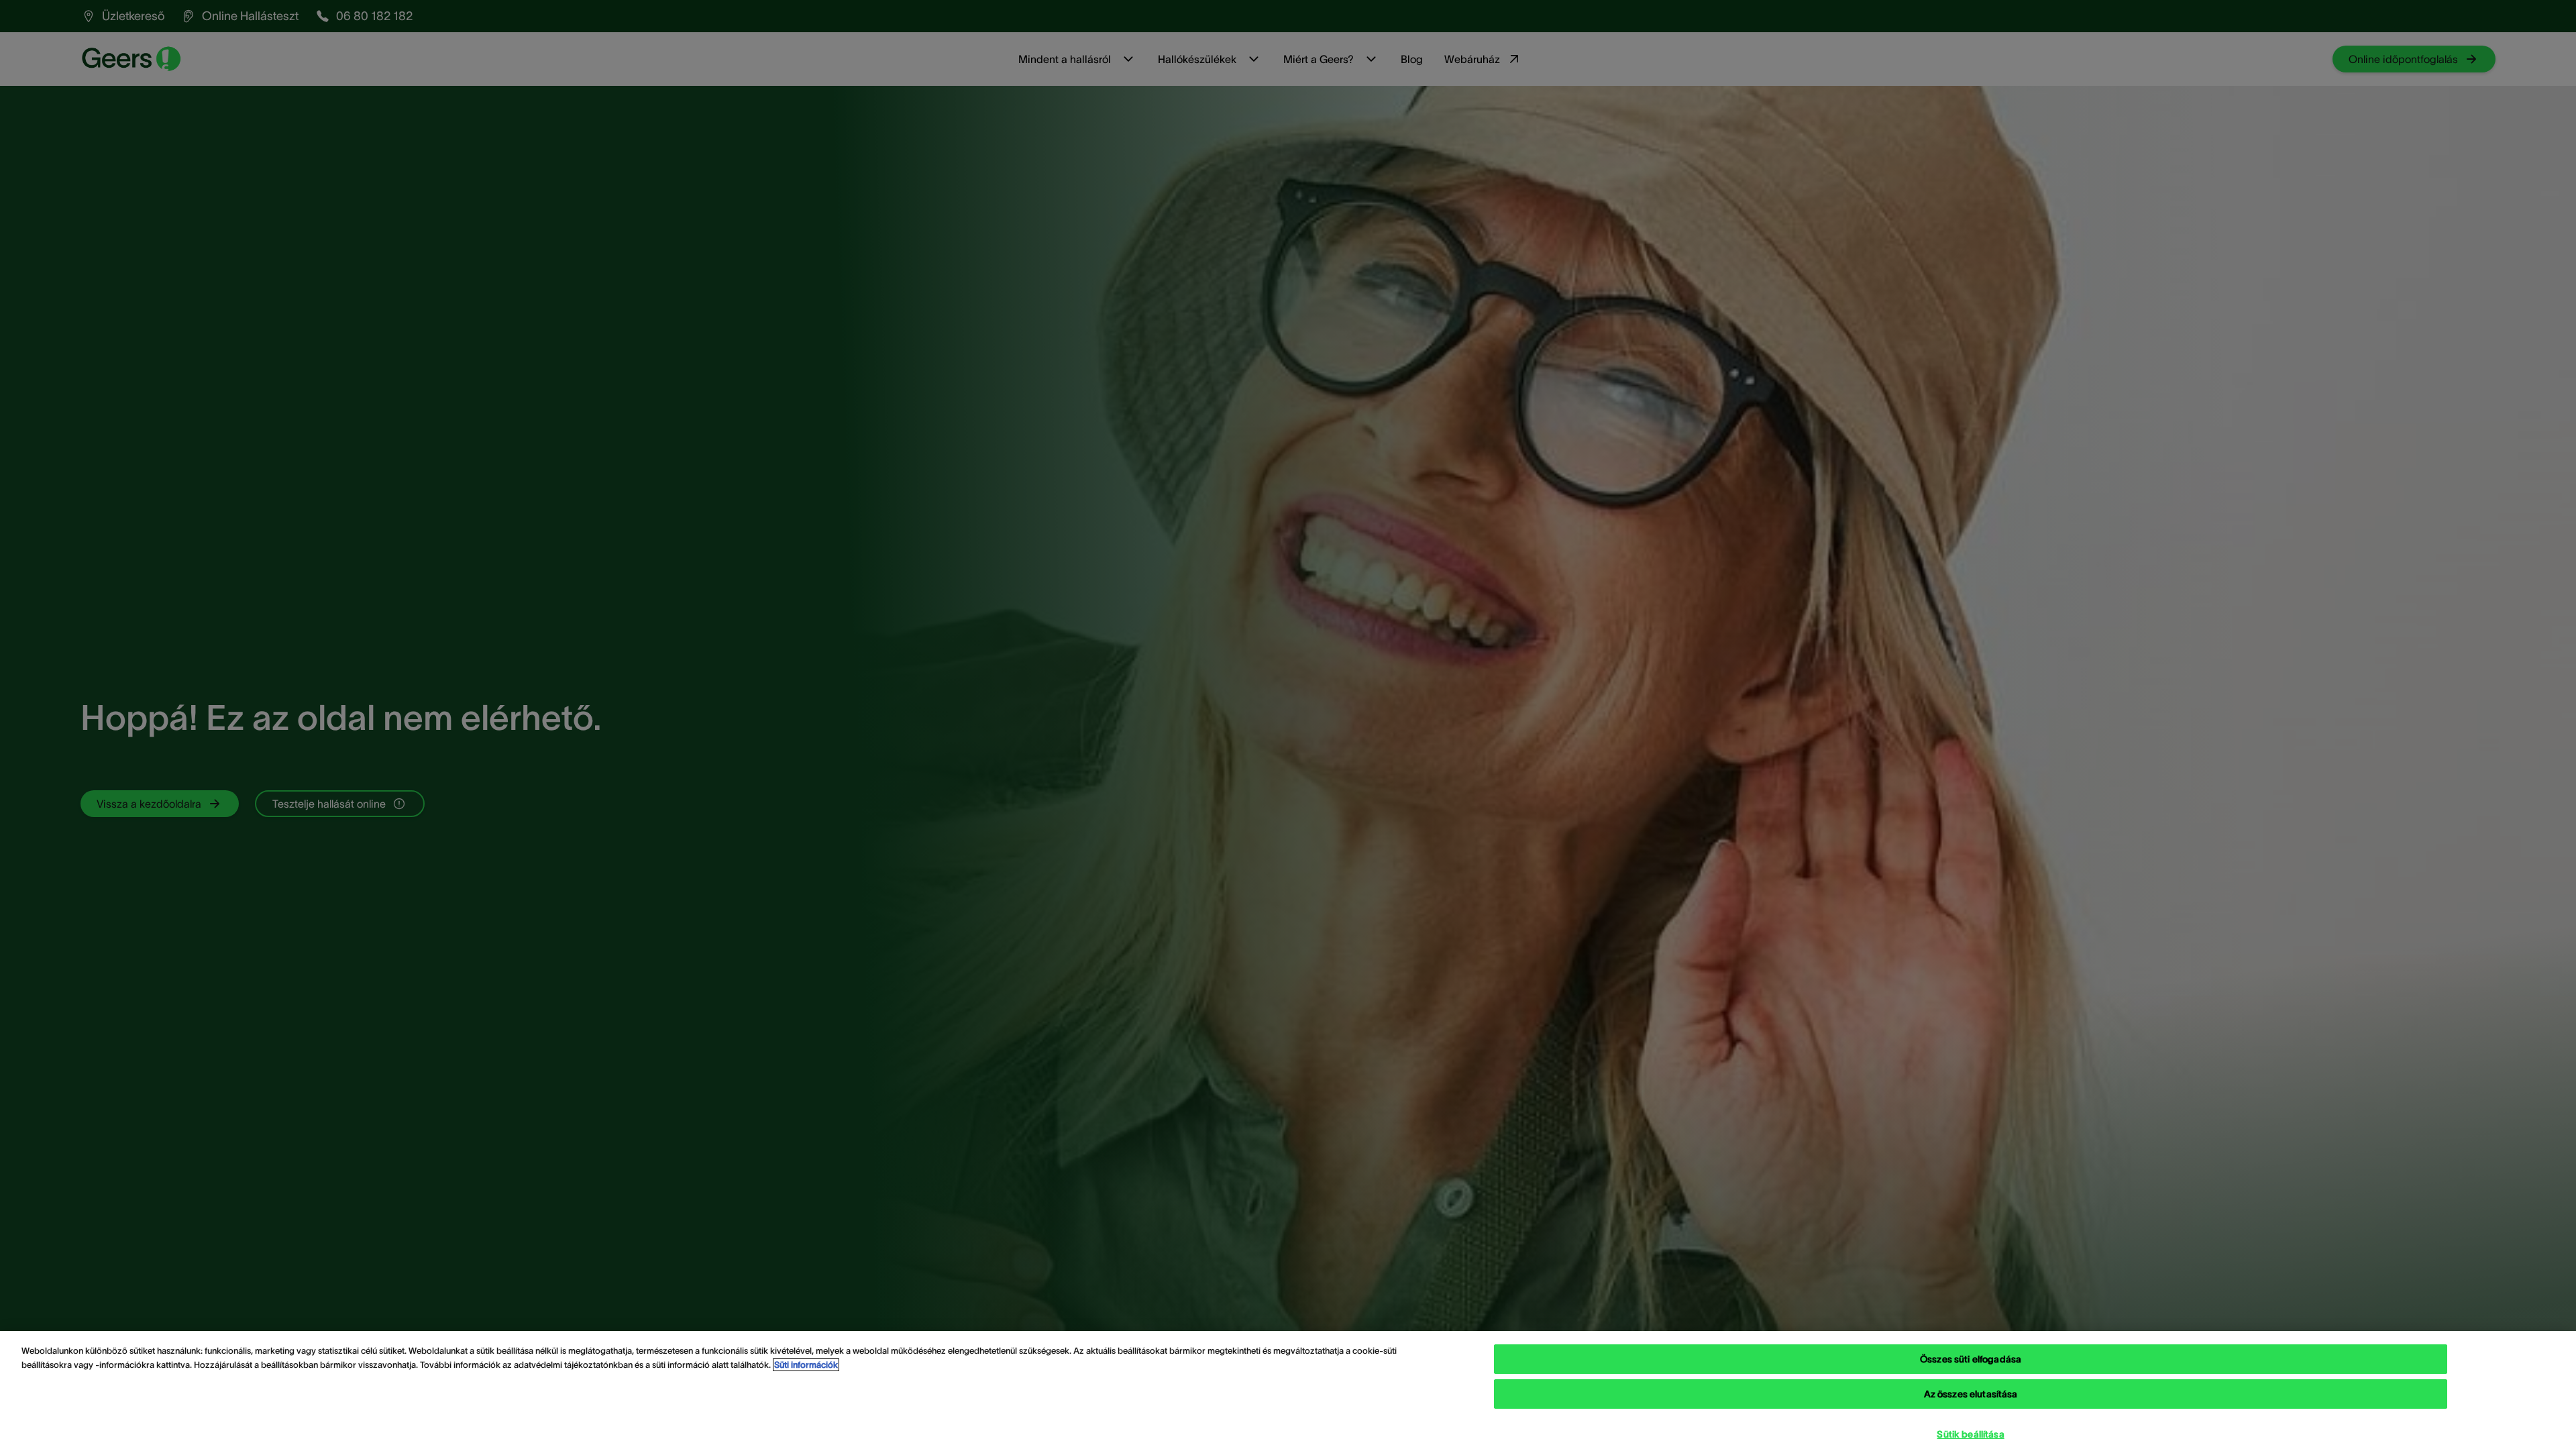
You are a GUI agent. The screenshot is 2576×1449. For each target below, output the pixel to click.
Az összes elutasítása (1971, 1394)
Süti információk (806, 1365)
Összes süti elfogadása (1971, 1359)
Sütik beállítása (1970, 1434)
